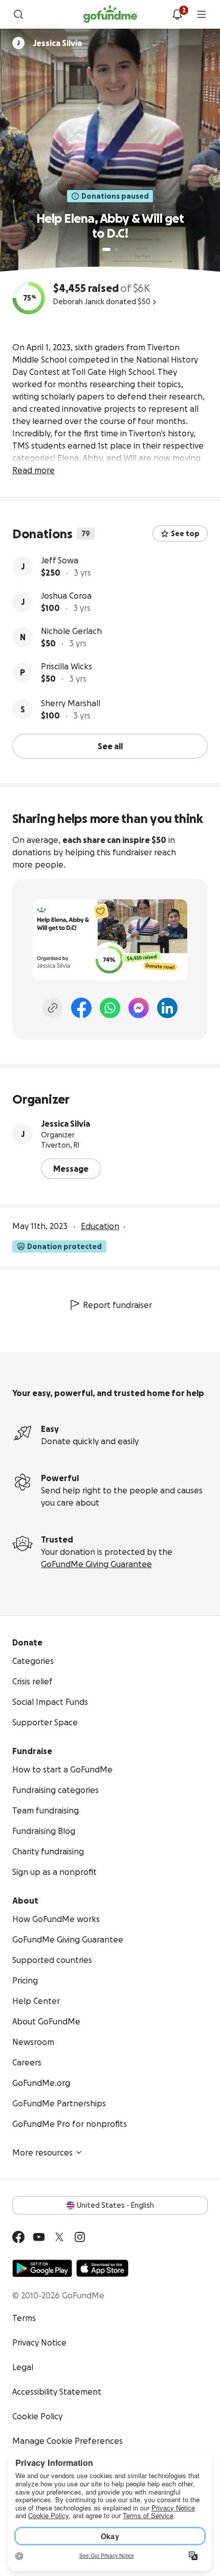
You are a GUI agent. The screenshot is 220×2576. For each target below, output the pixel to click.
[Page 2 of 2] (116, 249)
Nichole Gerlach (71, 631)
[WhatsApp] (110, 1008)
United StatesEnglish (115, 2205)
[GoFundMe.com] (110, 14)
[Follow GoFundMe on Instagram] (80, 2237)
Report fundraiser (117, 1305)
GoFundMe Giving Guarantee (96, 1564)
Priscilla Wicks (67, 666)
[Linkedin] (167, 1008)
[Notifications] (177, 14)
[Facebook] (81, 1008)
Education (100, 1226)
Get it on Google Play (42, 2268)
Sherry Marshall (71, 703)
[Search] (18, 14)
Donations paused (115, 196)
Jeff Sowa (60, 560)
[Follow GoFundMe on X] (59, 2237)
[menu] (202, 14)
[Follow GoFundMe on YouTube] (39, 2237)
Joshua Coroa (66, 596)
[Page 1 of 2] (106, 249)
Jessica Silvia (65, 1124)
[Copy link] (53, 1008)
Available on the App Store (102, 2268)
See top (185, 534)
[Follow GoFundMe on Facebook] (18, 2237)
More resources (42, 2152)
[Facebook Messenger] (139, 1008)
